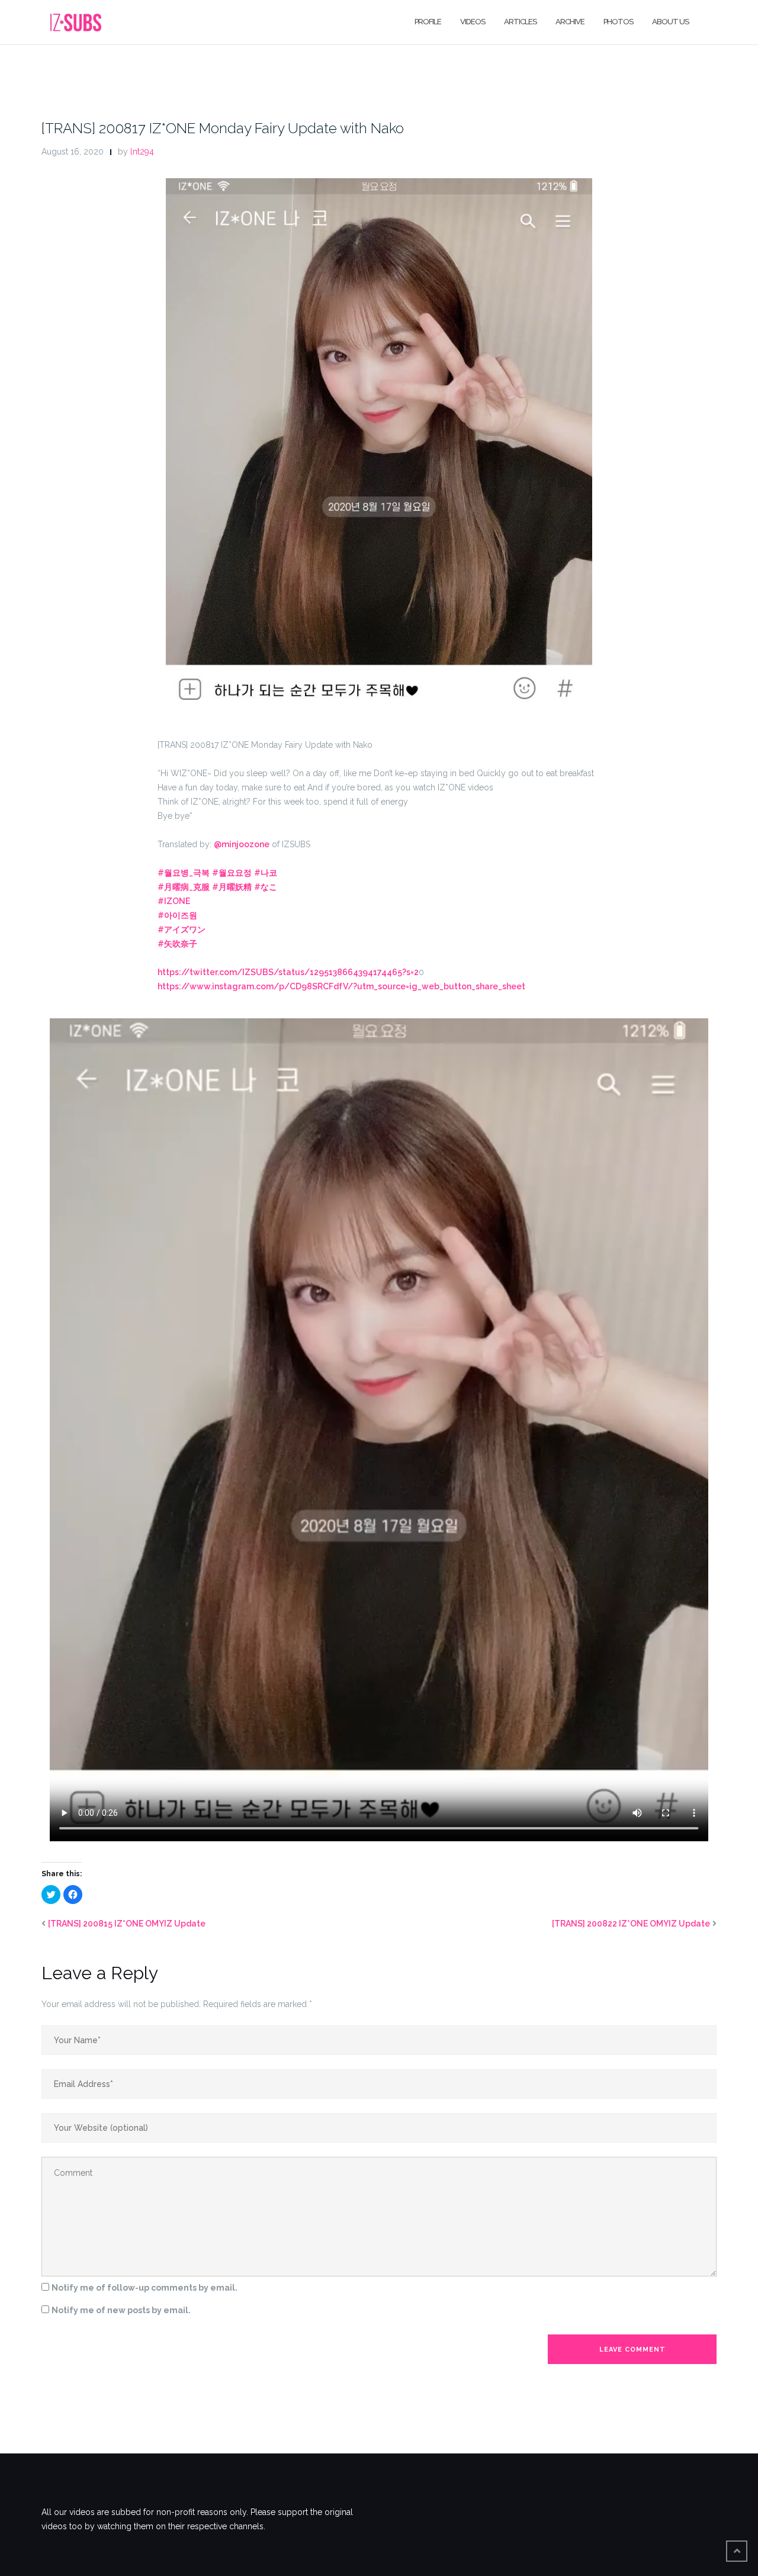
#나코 (266, 873)
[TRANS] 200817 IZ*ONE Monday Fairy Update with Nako (223, 128)
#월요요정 (232, 873)
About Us (670, 22)
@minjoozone (242, 844)
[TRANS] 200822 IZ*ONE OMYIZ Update (631, 1924)
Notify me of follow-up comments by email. (144, 2288)
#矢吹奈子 (177, 944)
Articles (520, 22)
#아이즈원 (177, 915)
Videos (473, 22)
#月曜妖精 (232, 887)
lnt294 (142, 152)
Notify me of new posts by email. (121, 2310)
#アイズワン (182, 930)
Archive (570, 22)
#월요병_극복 (184, 873)
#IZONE (174, 901)
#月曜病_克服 (184, 887)
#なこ (266, 887)
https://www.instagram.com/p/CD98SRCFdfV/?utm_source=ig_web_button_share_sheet (341, 986)
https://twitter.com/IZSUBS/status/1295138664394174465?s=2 (288, 972)
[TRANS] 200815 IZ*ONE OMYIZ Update (127, 1924)
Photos (618, 22)
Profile (428, 22)
